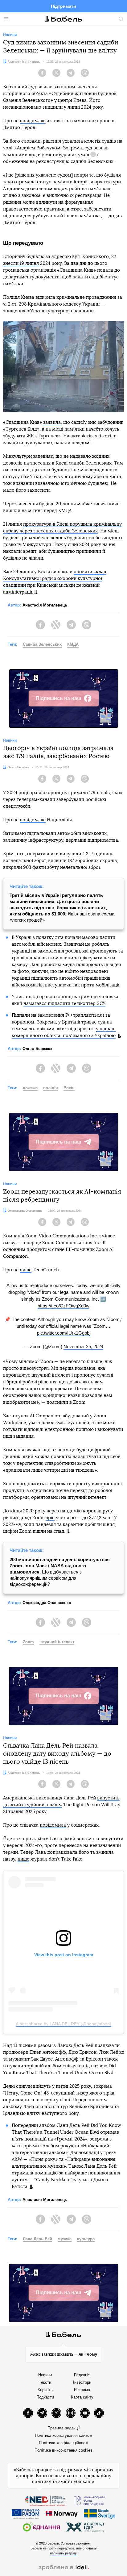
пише (26, 1270)
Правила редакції (64, 2428)
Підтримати (63, 6)
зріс (50, 1518)
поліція (51, 1088)
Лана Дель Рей (37, 2239)
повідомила (53, 1825)
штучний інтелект (57, 1642)
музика (65, 2239)
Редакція (82, 2375)
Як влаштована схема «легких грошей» (62, 908)
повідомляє (33, 121)
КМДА (73, 644)
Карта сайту (82, 2397)
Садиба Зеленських (42, 644)
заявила (52, 422)
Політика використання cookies (63, 2450)
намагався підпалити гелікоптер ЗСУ (64, 1004)
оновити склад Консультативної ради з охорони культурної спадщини (55, 579)
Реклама (82, 2390)
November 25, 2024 (83, 1346)
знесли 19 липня (21, 263)
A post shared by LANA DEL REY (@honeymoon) (63, 2024)
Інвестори (82, 2382)
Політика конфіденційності (63, 2443)
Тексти (45, 2382)
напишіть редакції (64, 2553)
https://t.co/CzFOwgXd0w (63, 1306)
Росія (69, 1088)
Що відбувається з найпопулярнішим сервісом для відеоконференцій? (60, 1572)
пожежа (30, 1088)
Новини (45, 2375)
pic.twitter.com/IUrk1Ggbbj (64, 1333)
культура (86, 2239)
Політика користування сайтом (63, 2435)
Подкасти (45, 2397)
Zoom (28, 1642)
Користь (45, 2390)
